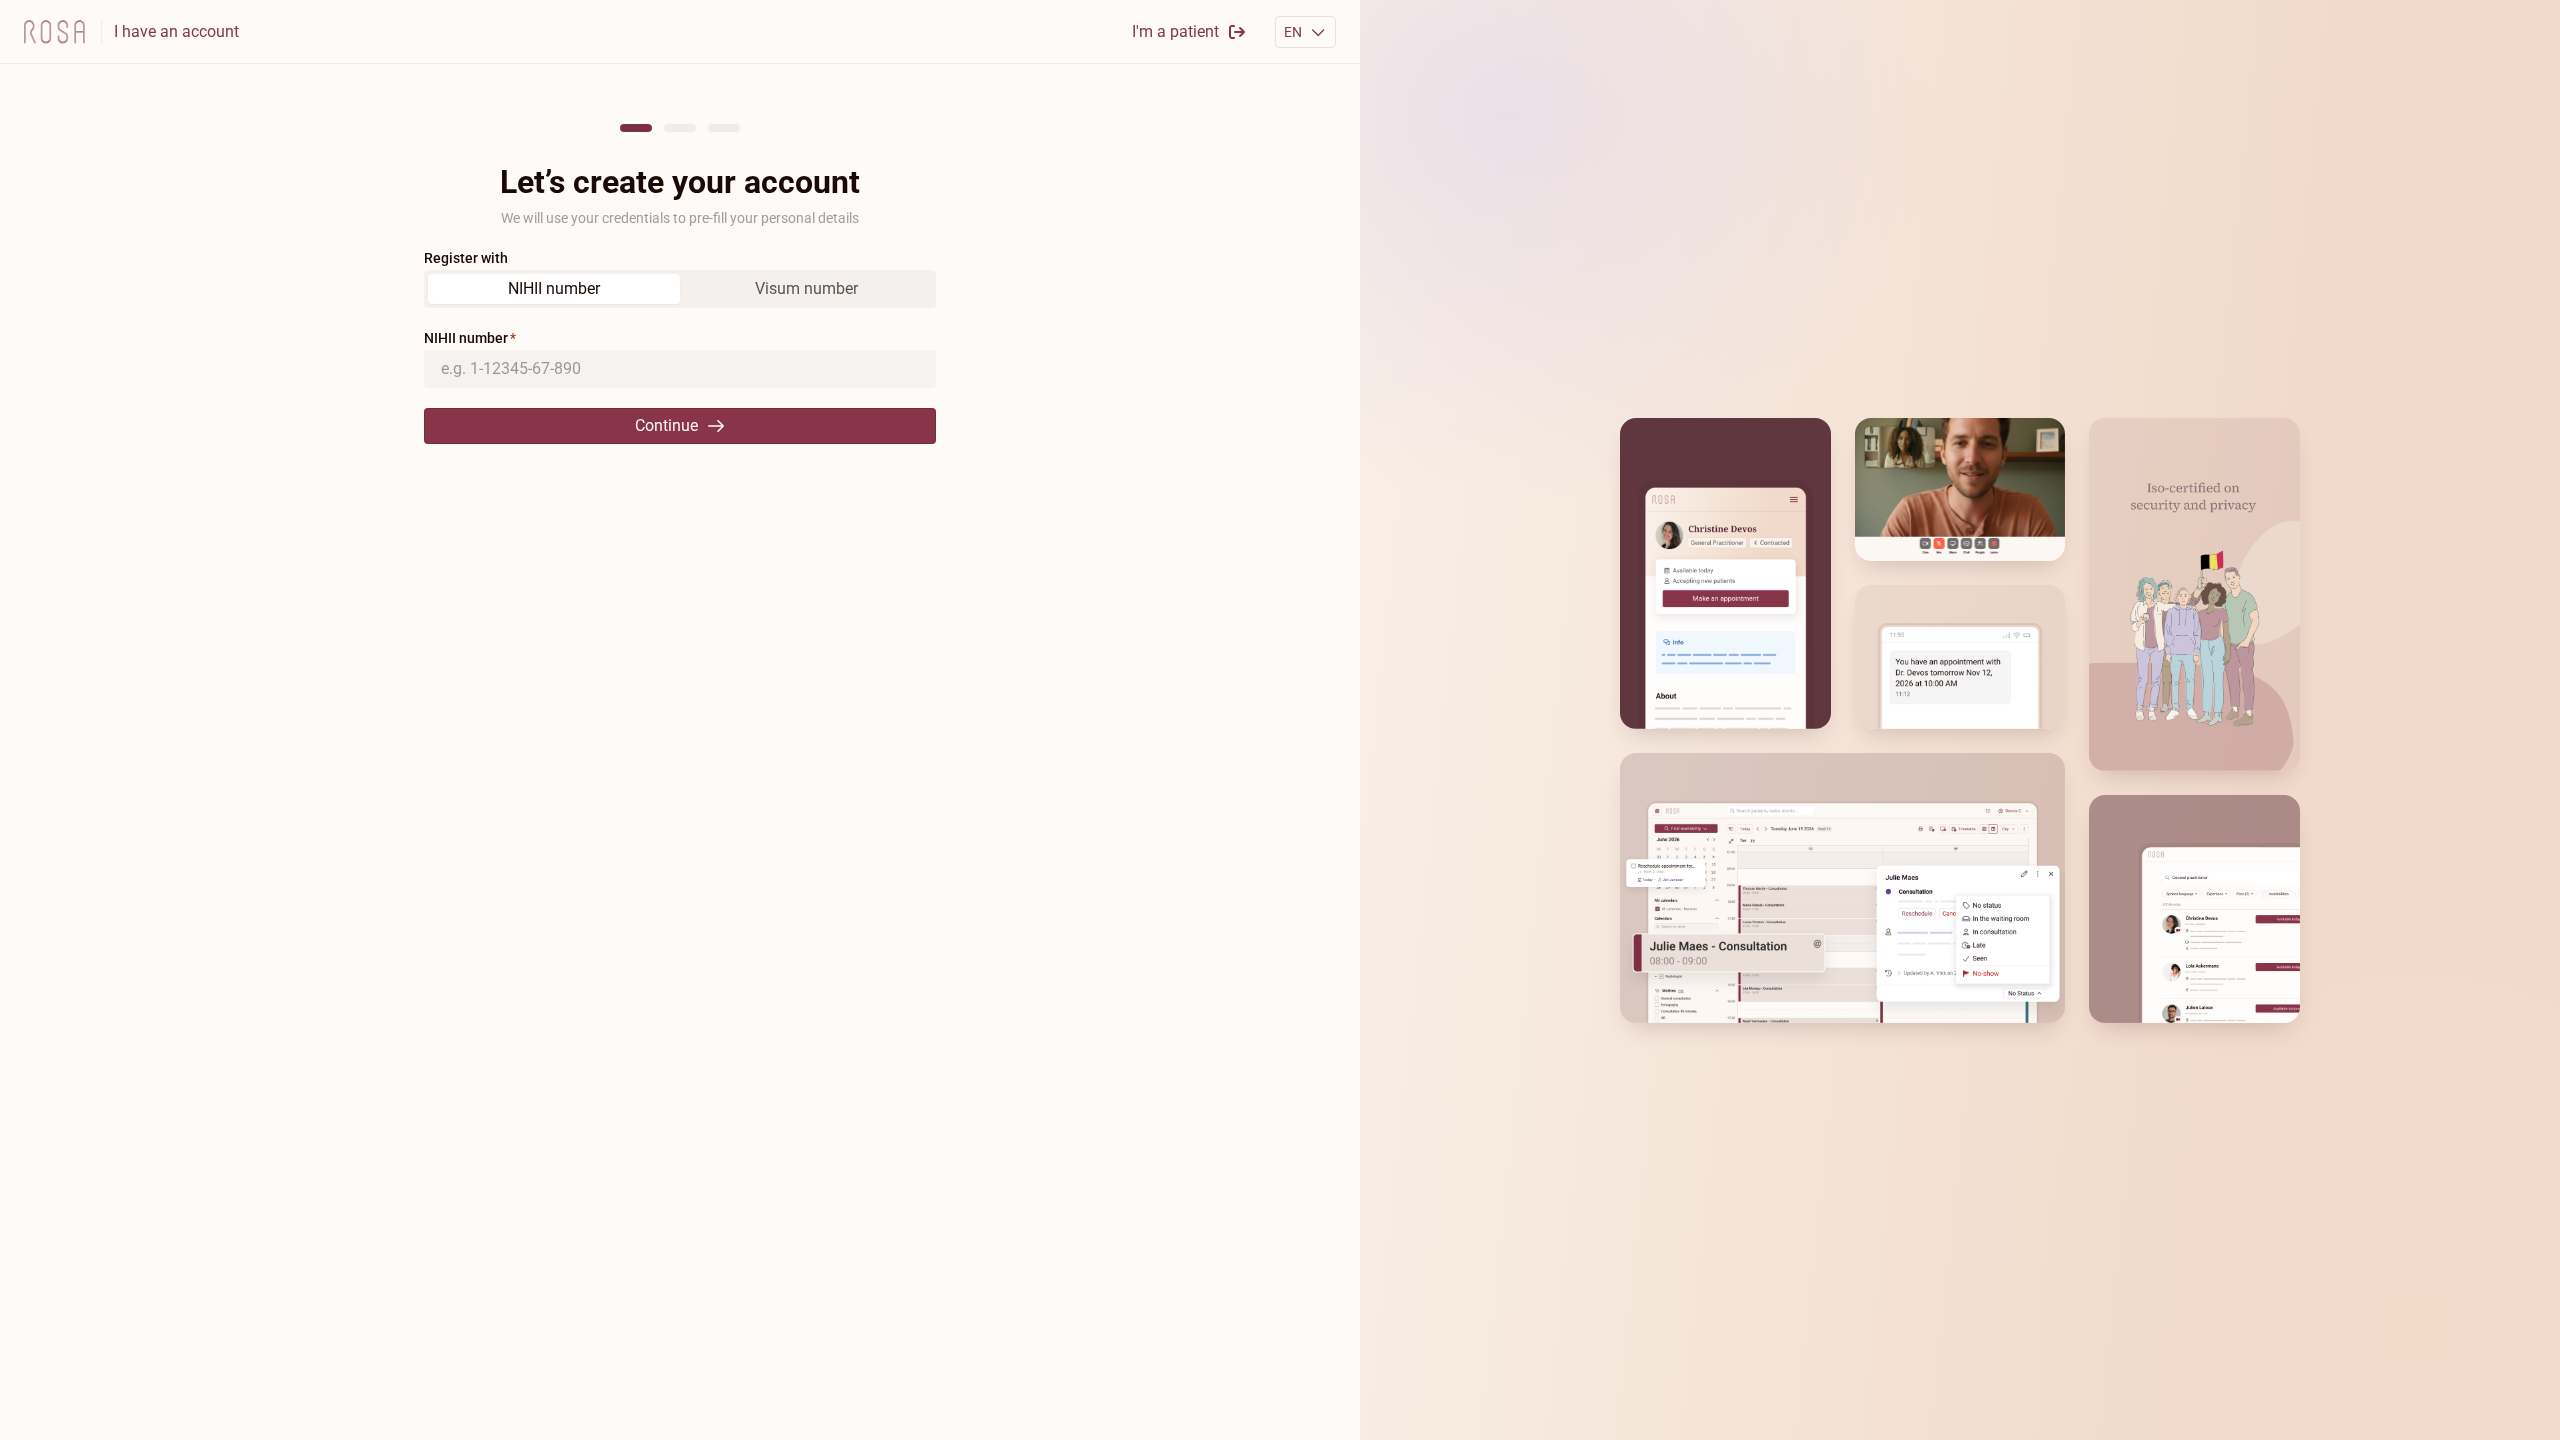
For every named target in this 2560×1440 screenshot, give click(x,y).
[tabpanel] (680, 386)
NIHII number (466, 338)
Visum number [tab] (806, 288)
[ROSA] (54, 32)
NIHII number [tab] (554, 288)
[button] (1306, 32)
